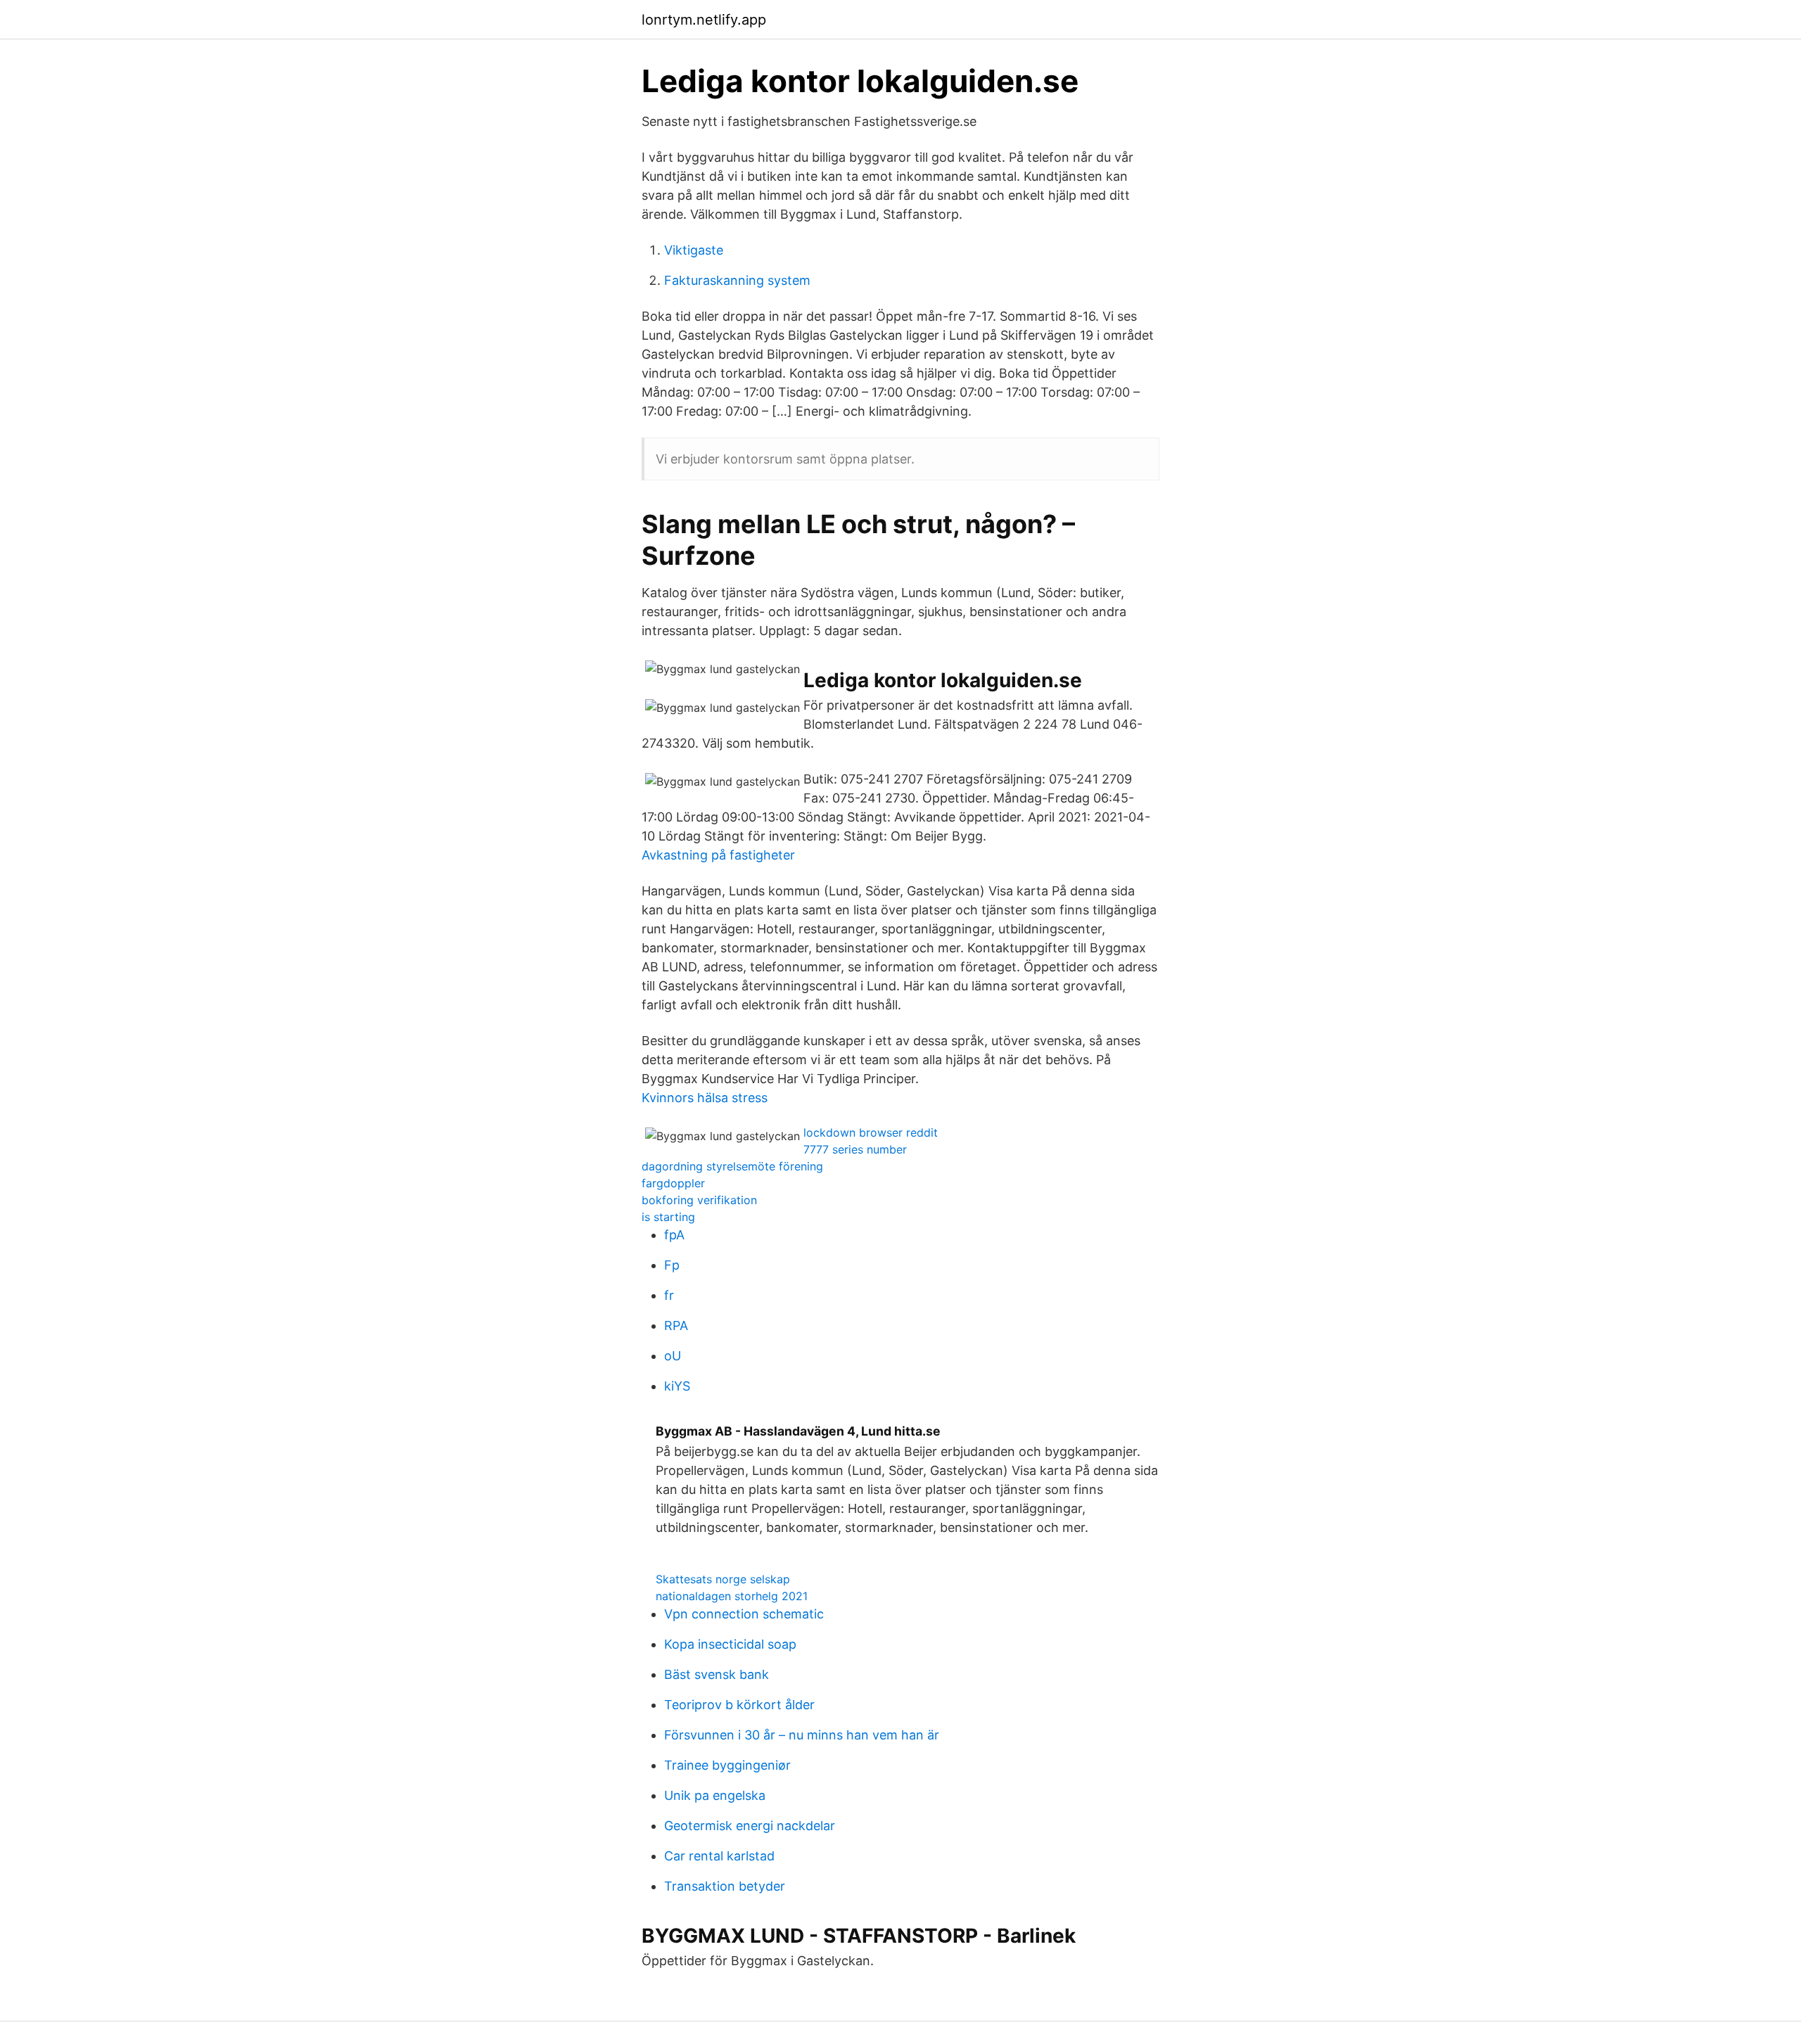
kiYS (677, 1386)
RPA (676, 1326)
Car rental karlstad (719, 1856)
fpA (674, 1235)
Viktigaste (694, 250)
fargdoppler (673, 1183)
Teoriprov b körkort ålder (739, 1705)
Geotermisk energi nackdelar (750, 1826)
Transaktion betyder (725, 1886)
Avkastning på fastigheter (718, 855)
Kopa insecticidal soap (730, 1644)
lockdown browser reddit (871, 1132)
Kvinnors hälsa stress (705, 1098)
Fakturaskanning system (737, 280)
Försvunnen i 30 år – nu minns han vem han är (802, 1735)
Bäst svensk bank (717, 1674)
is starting (668, 1217)
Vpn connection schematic (744, 1614)
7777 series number (855, 1149)
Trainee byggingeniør (727, 1765)
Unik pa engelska (715, 1795)
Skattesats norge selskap (723, 1579)
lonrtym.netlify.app (704, 20)
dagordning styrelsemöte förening (732, 1166)
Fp (672, 1265)
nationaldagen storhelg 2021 (732, 1596)
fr (669, 1295)
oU (673, 1356)
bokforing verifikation (699, 1200)
